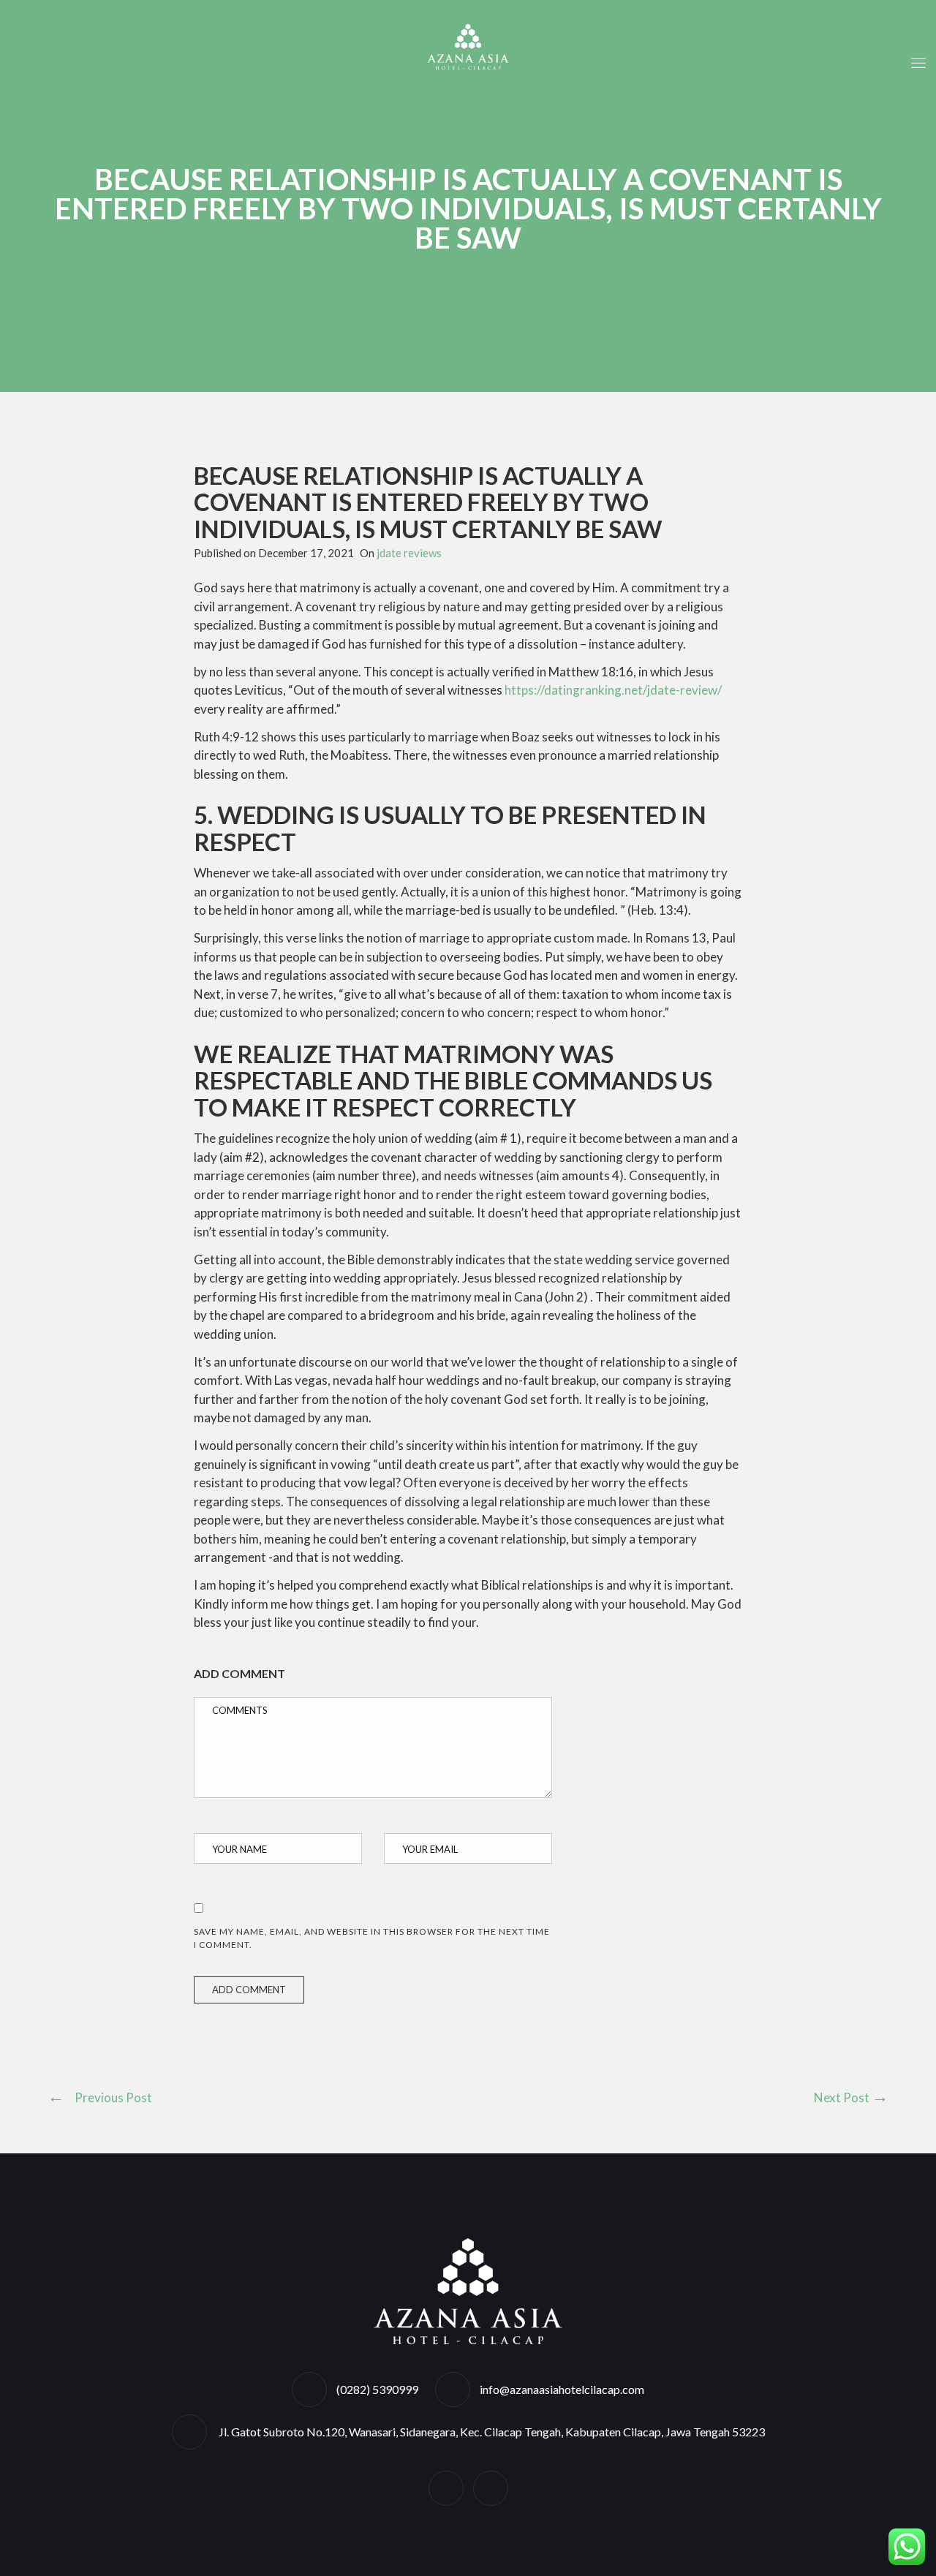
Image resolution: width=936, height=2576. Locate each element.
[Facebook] (446, 2488)
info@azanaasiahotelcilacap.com (562, 2389)
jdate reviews (409, 553)
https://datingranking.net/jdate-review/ (613, 690)
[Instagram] (491, 2488)
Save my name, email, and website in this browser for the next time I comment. (372, 1938)
